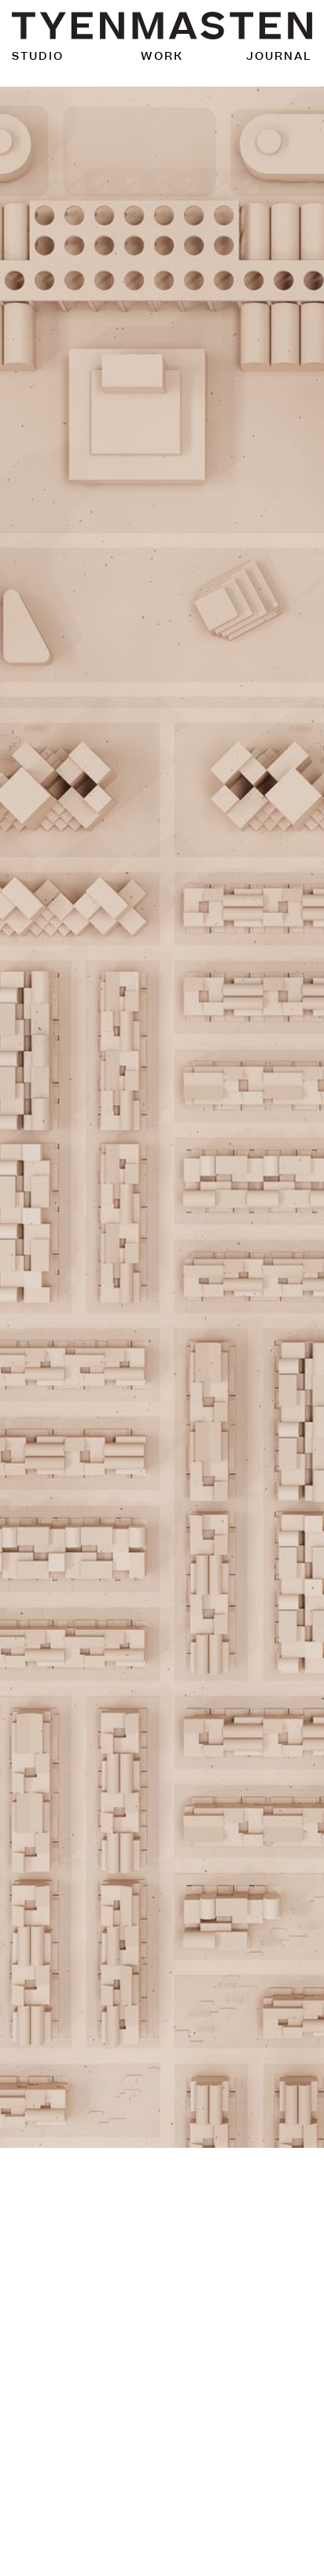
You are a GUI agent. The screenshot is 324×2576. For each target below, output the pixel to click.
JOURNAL (279, 56)
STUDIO (38, 56)
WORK (162, 56)
